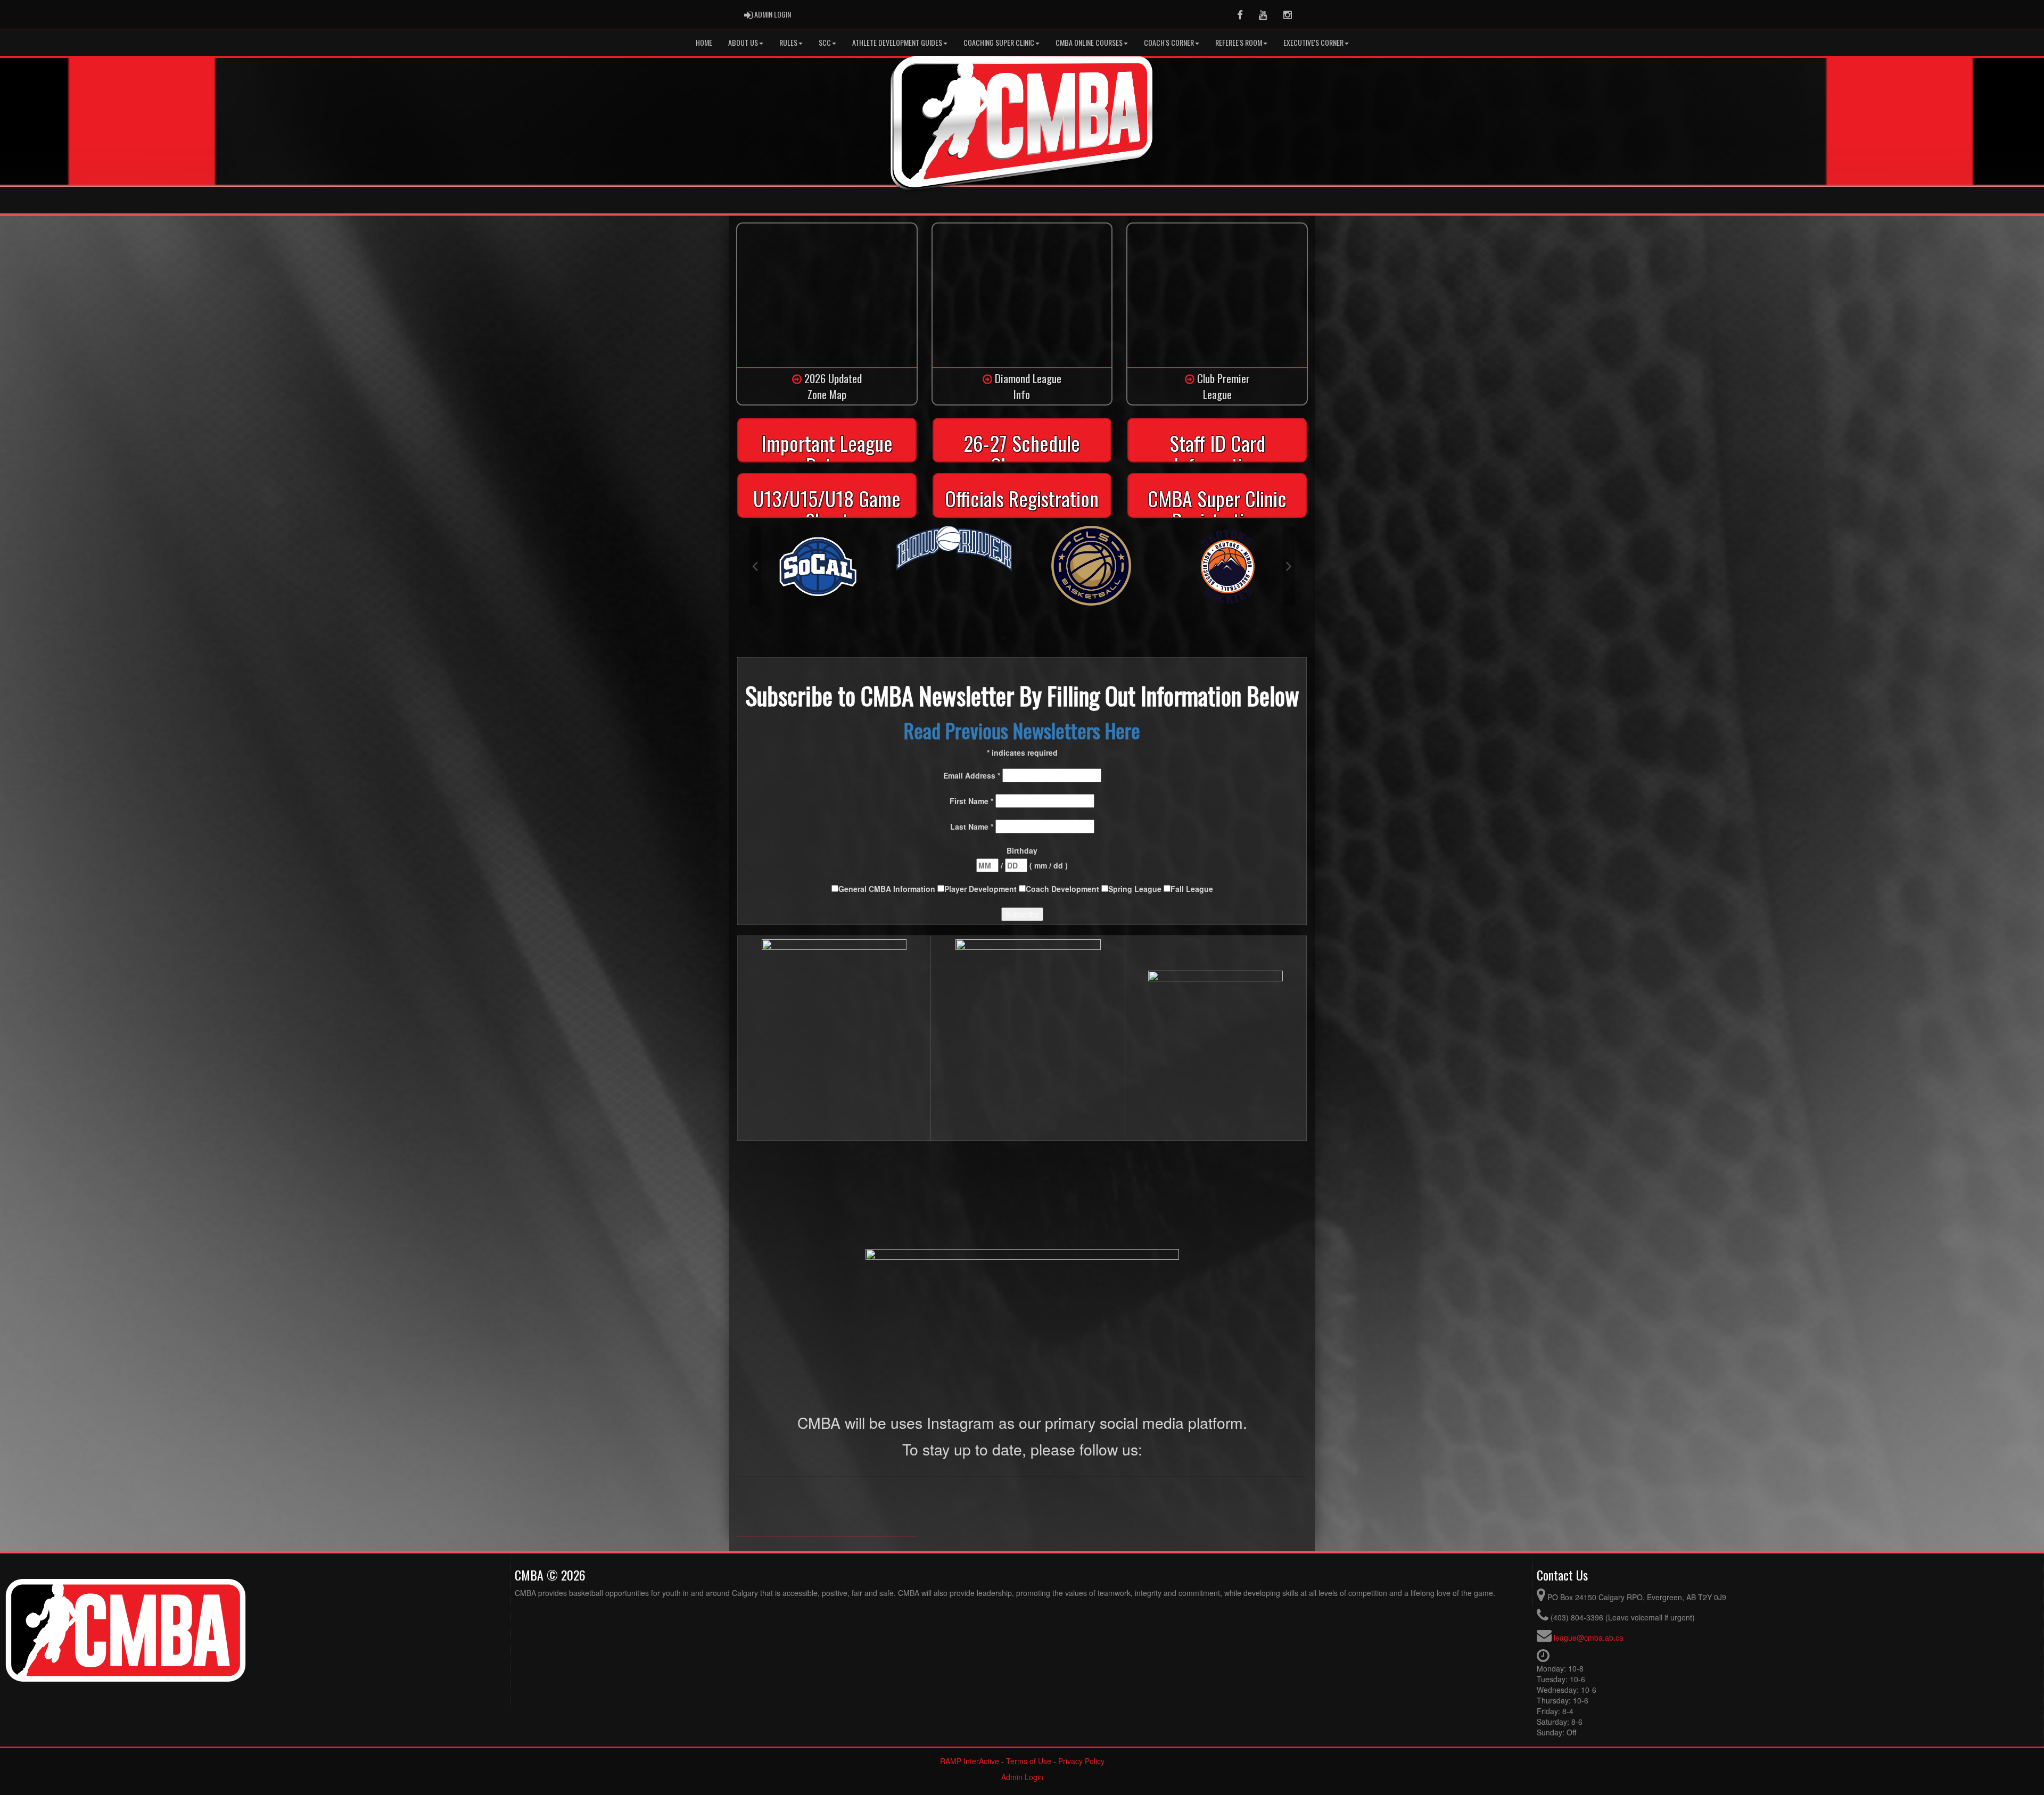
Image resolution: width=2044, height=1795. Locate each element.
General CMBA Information (888, 889)
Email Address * (973, 775)
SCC (825, 42)
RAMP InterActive (970, 1761)
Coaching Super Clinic (999, 42)
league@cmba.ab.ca (1589, 1637)
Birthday (1022, 850)
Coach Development (1064, 889)
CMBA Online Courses (1089, 42)
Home (704, 42)
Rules (788, 42)
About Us (743, 42)
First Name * (972, 801)
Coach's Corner (1169, 42)
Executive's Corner (1313, 42)
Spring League (1136, 889)
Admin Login (1022, 1777)
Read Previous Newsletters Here (1022, 730)
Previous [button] (755, 566)
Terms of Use (1029, 1761)
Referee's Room (1239, 42)
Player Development (982, 889)
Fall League (1192, 889)
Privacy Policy (1081, 1761)
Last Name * (973, 826)
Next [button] (1289, 566)
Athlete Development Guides (897, 42)
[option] (817, 549)
